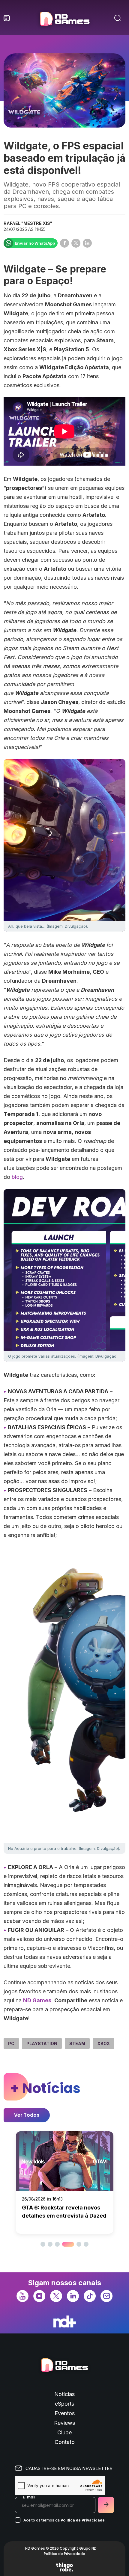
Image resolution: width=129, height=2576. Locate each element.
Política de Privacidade (83, 2520)
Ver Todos (27, 2115)
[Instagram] (39, 2296)
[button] (43, 2244)
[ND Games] (65, 19)
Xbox (103, 2043)
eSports (64, 2404)
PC (11, 2043)
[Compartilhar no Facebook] (64, 243)
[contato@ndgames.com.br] (106, 2296)
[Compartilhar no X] (76, 243)
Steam (77, 2043)
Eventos (65, 2413)
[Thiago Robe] (64, 2567)
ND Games (37, 2000)
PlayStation (42, 2043)
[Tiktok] (90, 2296)
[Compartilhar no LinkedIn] (87, 243)
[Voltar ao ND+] (65, 2321)
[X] (56, 2296)
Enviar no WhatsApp (35, 243)
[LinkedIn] (73, 2296)
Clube (64, 2432)
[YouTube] (22, 2296)
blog (17, 1177)
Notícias (64, 2394)
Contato (65, 2442)
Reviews (64, 2423)
